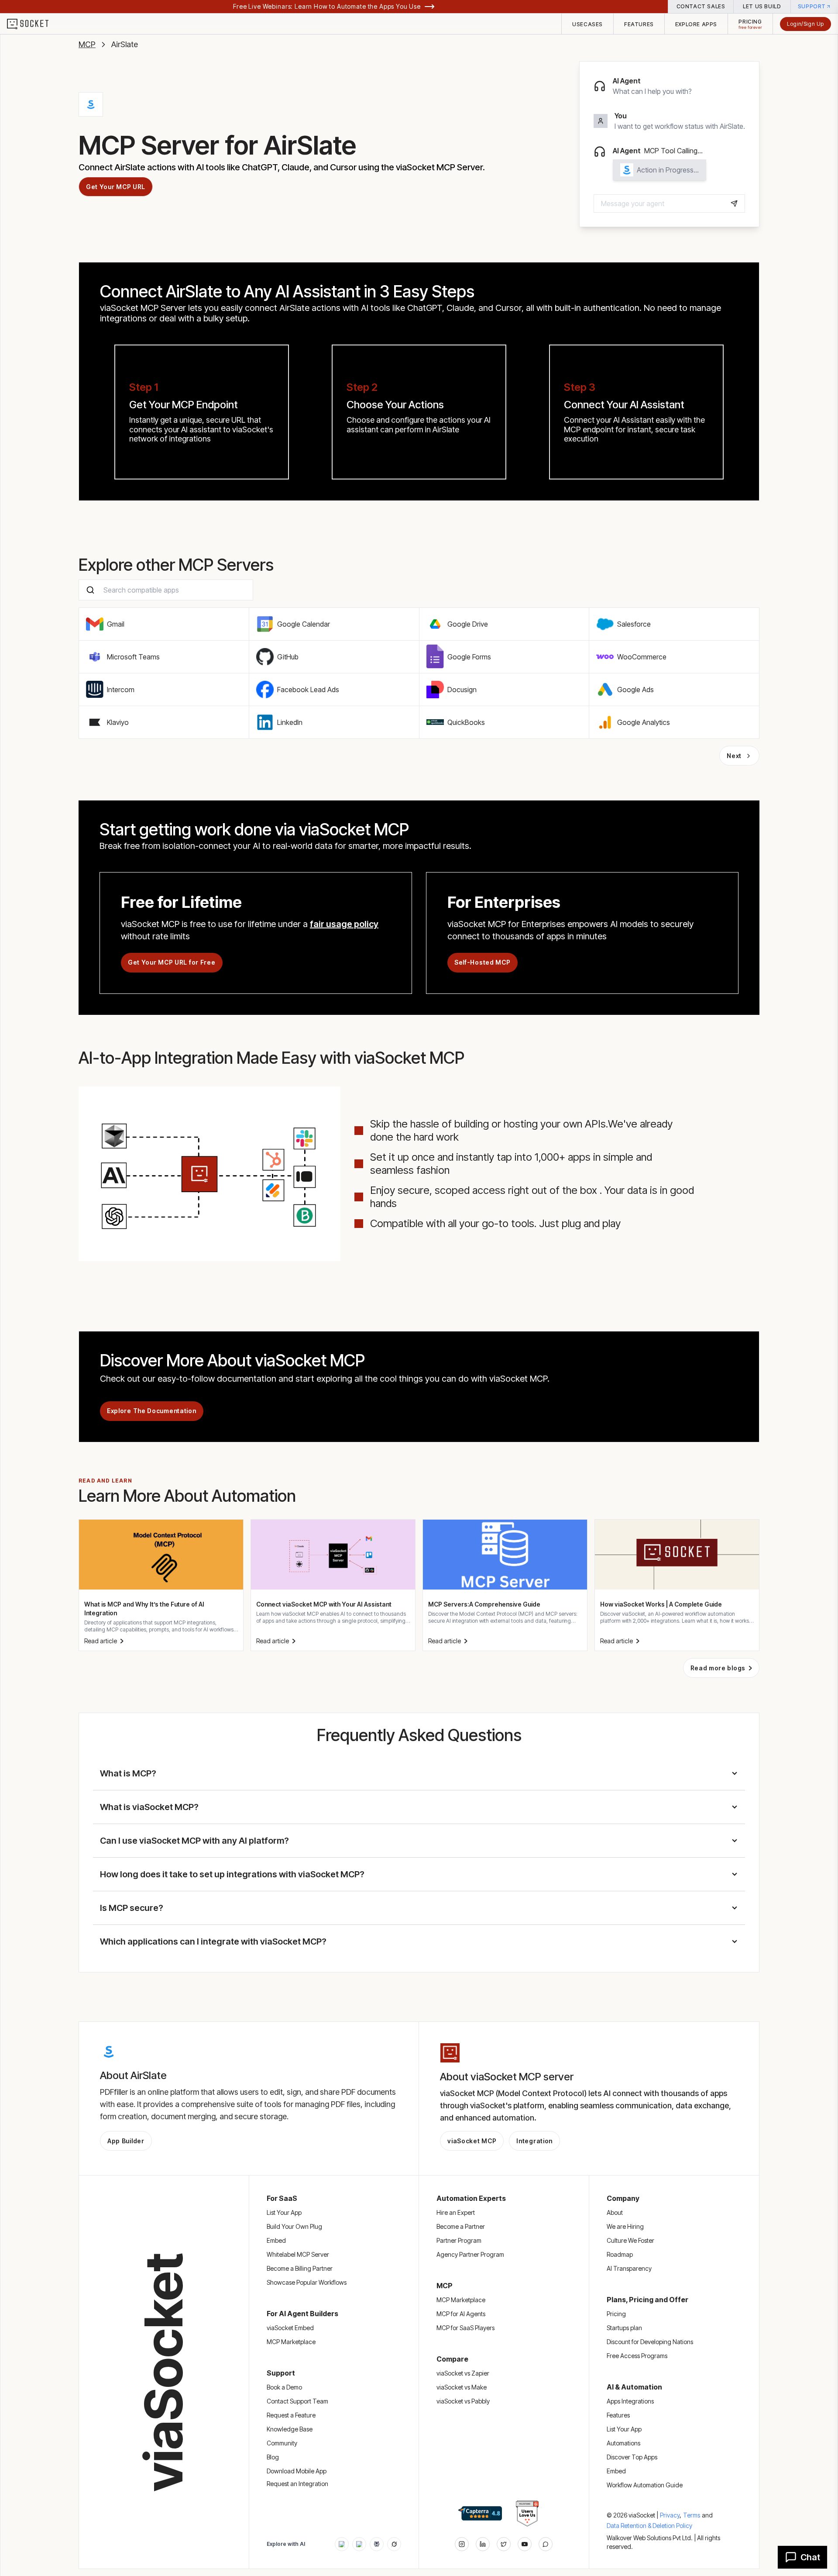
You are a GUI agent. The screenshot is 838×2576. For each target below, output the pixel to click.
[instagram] (462, 2544)
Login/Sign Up (805, 24)
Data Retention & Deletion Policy (649, 2526)
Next (734, 756)
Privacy (671, 2515)
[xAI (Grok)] (394, 2544)
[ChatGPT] (342, 2544)
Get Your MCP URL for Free (172, 962)
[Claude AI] (359, 2544)
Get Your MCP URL (116, 187)
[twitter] (504, 2544)
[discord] (546, 2544)
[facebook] (483, 2544)
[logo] (33, 24)
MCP (87, 44)
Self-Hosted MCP (483, 962)
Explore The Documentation (152, 1411)
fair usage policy (344, 924)
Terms (692, 2515)
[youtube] (525, 2544)
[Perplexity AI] (377, 2544)
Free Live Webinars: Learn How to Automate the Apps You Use (327, 6)
